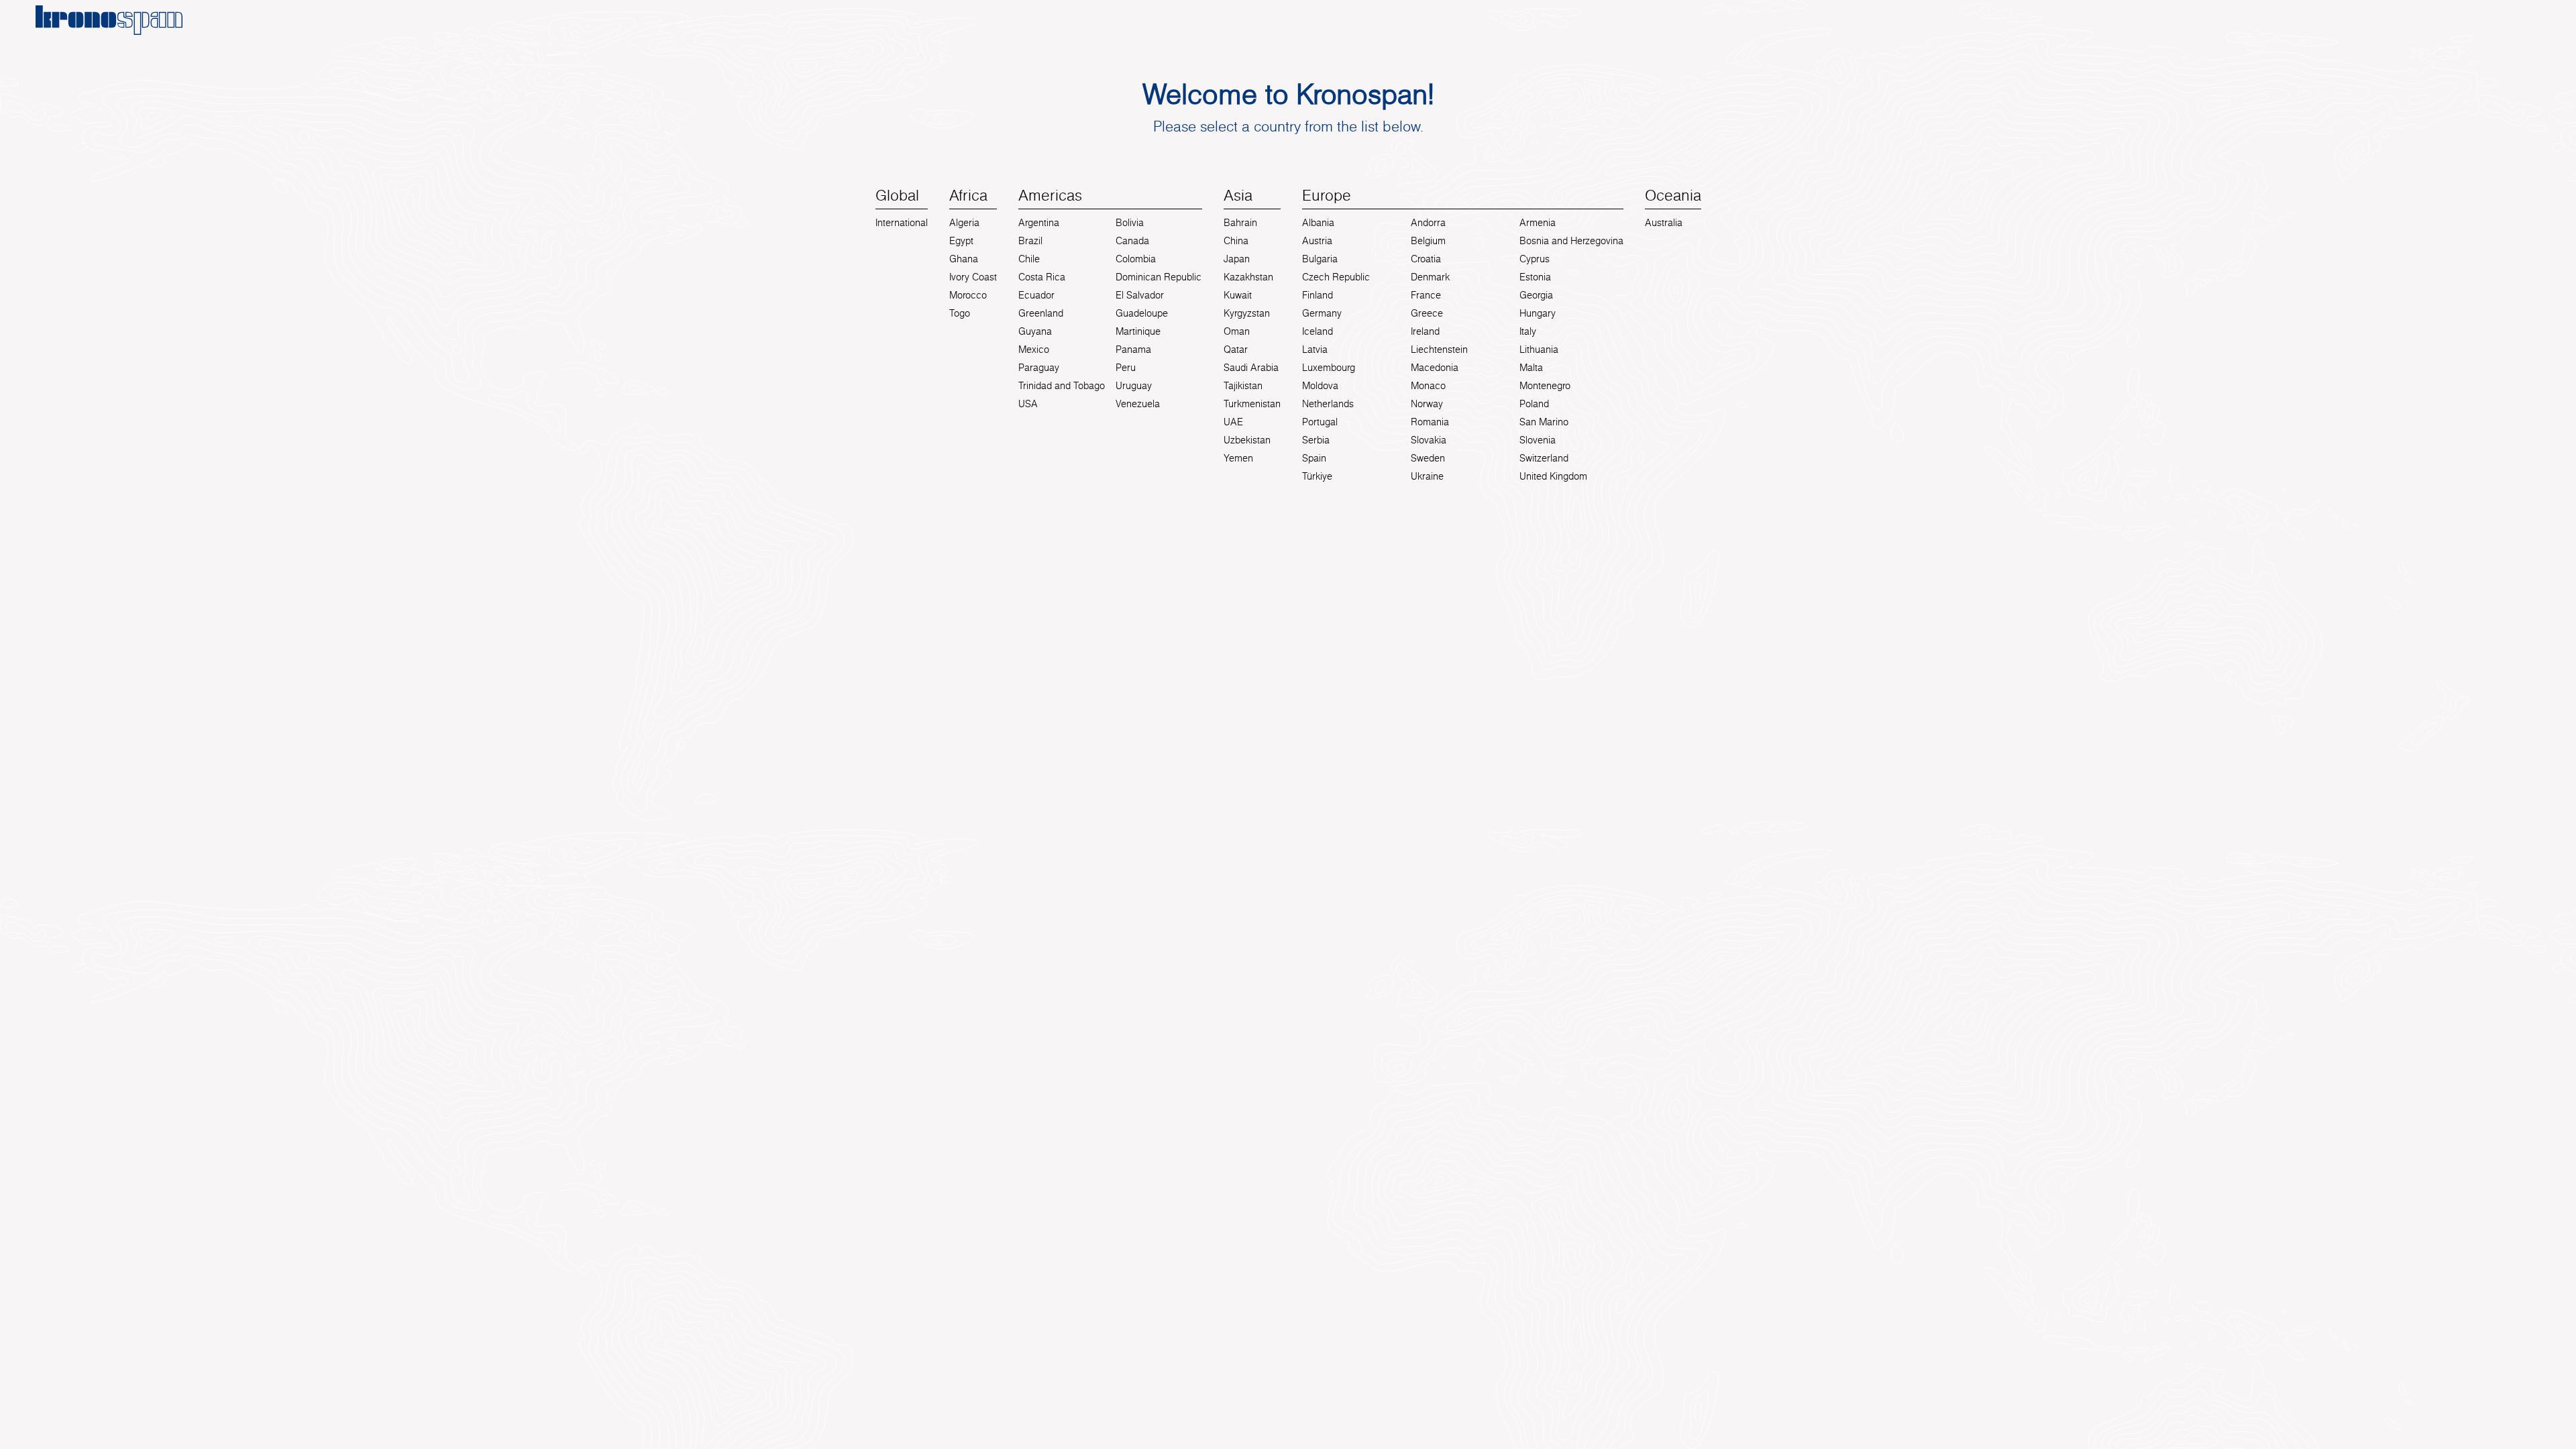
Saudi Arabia (1251, 368)
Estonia (1535, 277)
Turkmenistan (1252, 404)
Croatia (1426, 259)
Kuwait (1238, 295)
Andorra (1428, 223)
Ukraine (1427, 476)
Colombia (1136, 259)
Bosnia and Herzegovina (1571, 241)
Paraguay (1039, 368)
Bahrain (1240, 223)
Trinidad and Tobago (1062, 386)
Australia (1664, 223)
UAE (1233, 422)
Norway (1427, 404)
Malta (1531, 368)
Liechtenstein (1439, 350)
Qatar (1236, 350)
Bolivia (1130, 223)
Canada (1132, 241)
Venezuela (1138, 404)
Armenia (1538, 223)
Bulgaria (1320, 259)
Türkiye (1317, 476)
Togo (960, 313)
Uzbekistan (1247, 440)
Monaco (1428, 386)
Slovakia (1429, 440)
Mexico (1034, 350)
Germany (1322, 313)
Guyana (1035, 331)
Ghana (964, 259)
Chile (1029, 259)
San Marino (1544, 422)
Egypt (961, 241)
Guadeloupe (1142, 313)
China (1236, 241)
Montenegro (1545, 386)
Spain (1314, 458)
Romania (1430, 422)
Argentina (1039, 223)
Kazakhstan (1248, 277)
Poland (1534, 404)
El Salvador (1140, 295)
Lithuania (1539, 350)
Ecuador (1036, 295)
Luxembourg (1329, 368)
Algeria (964, 223)
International (902, 223)
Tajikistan (1243, 386)
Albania (1318, 223)
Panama (1133, 350)
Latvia (1315, 350)
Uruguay (1134, 386)
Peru (1126, 368)
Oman (1237, 331)
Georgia (1536, 295)
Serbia (1316, 440)
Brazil (1030, 241)
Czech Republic (1336, 277)
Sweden (1428, 458)
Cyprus (1535, 259)
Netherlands (1328, 404)
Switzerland (1544, 458)
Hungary (1538, 313)
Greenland (1041, 313)
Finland (1318, 295)
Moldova (1320, 386)
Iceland (1318, 331)
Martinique (1138, 331)
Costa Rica (1042, 277)
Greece (1427, 313)
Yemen (1238, 458)
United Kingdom (1553, 476)
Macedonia (1435, 368)
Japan (1237, 259)
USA (1028, 404)
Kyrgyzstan (1247, 313)
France (1426, 295)
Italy (1528, 331)
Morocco (968, 295)
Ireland (1425, 331)
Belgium (1428, 241)
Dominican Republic (1159, 277)
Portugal (1320, 422)
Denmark (1430, 277)
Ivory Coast (973, 277)
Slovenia (1538, 440)
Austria (1317, 241)
